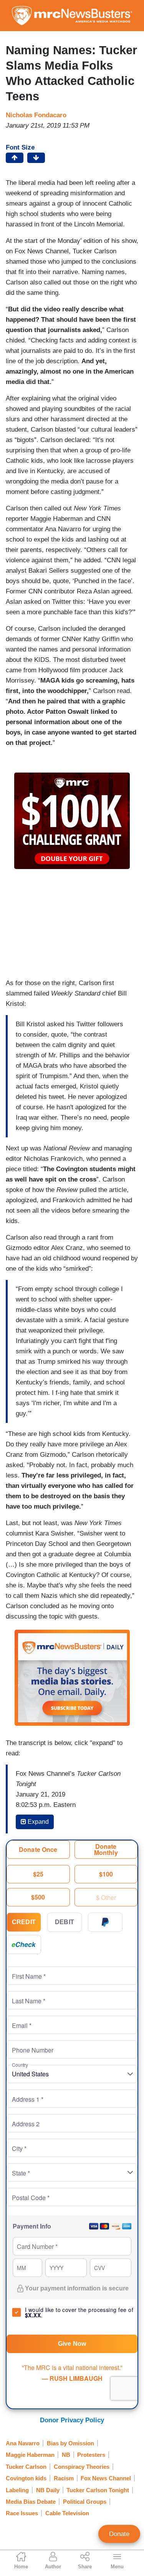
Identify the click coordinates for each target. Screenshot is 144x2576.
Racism (64, 2478)
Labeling (17, 2490)
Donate (119, 2534)
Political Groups (85, 2502)
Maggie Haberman (30, 2455)
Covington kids (26, 2478)
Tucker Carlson (26, 2467)
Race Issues (22, 2513)
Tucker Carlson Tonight (98, 2490)
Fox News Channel (106, 2478)
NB (66, 2455)
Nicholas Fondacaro (36, 115)
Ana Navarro (23, 2443)
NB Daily (48, 2490)
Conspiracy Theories (82, 2467)
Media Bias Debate (31, 2502)
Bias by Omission (70, 2443)
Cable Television (67, 2513)
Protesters (91, 2455)
